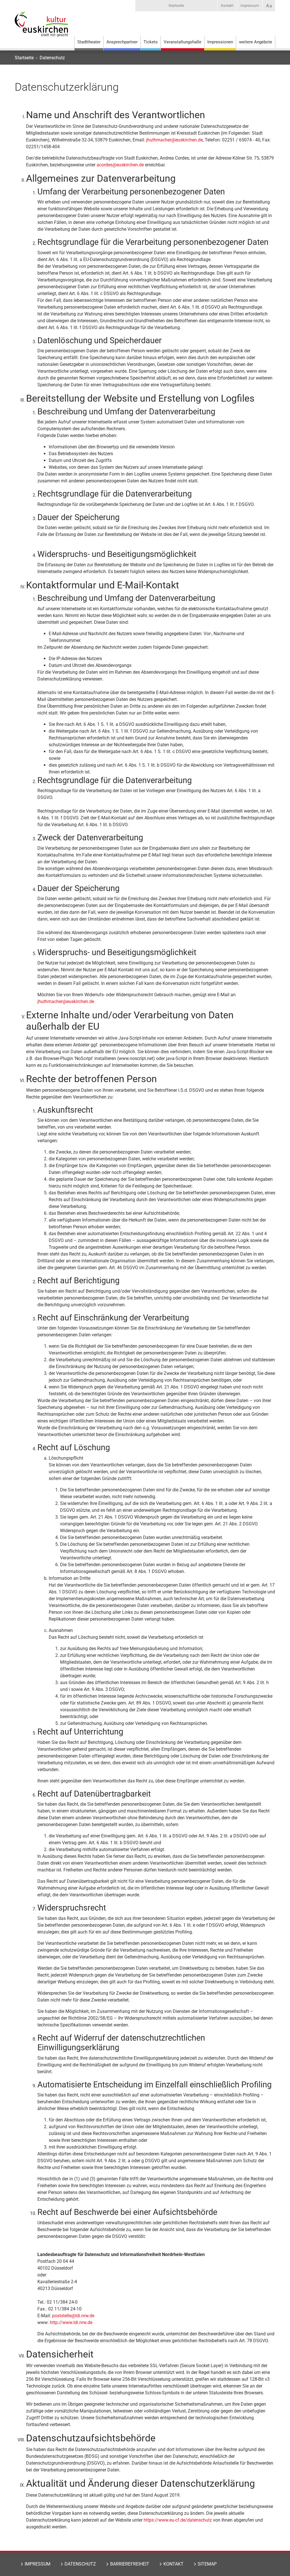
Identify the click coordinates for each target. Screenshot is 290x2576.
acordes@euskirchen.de (120, 165)
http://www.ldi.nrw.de (71, 2322)
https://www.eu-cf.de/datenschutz (178, 2520)
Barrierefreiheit (130, 2564)
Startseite (176, 6)
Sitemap (207, 2564)
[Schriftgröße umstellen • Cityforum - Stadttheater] (269, 6)
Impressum (250, 6)
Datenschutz (80, 2564)
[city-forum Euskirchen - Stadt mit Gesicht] (41, 30)
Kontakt (227, 6)
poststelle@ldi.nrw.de (73, 2316)
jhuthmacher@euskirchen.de (174, 140)
